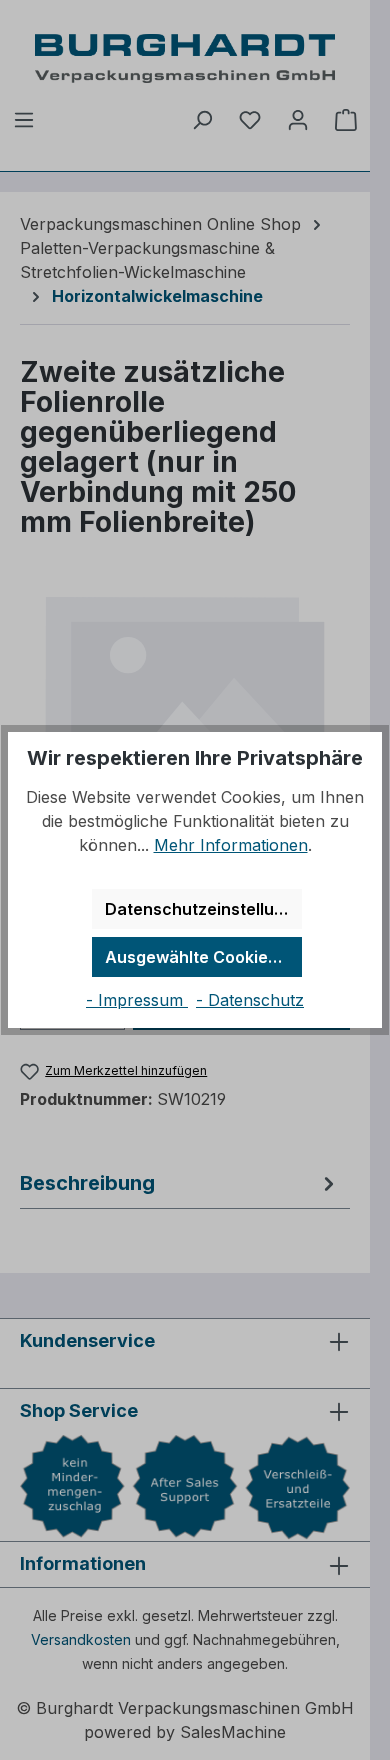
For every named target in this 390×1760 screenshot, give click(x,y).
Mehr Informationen (231, 845)
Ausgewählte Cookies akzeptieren (203, 957)
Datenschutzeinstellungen (203, 909)
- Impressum (137, 1000)
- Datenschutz (250, 1000)
